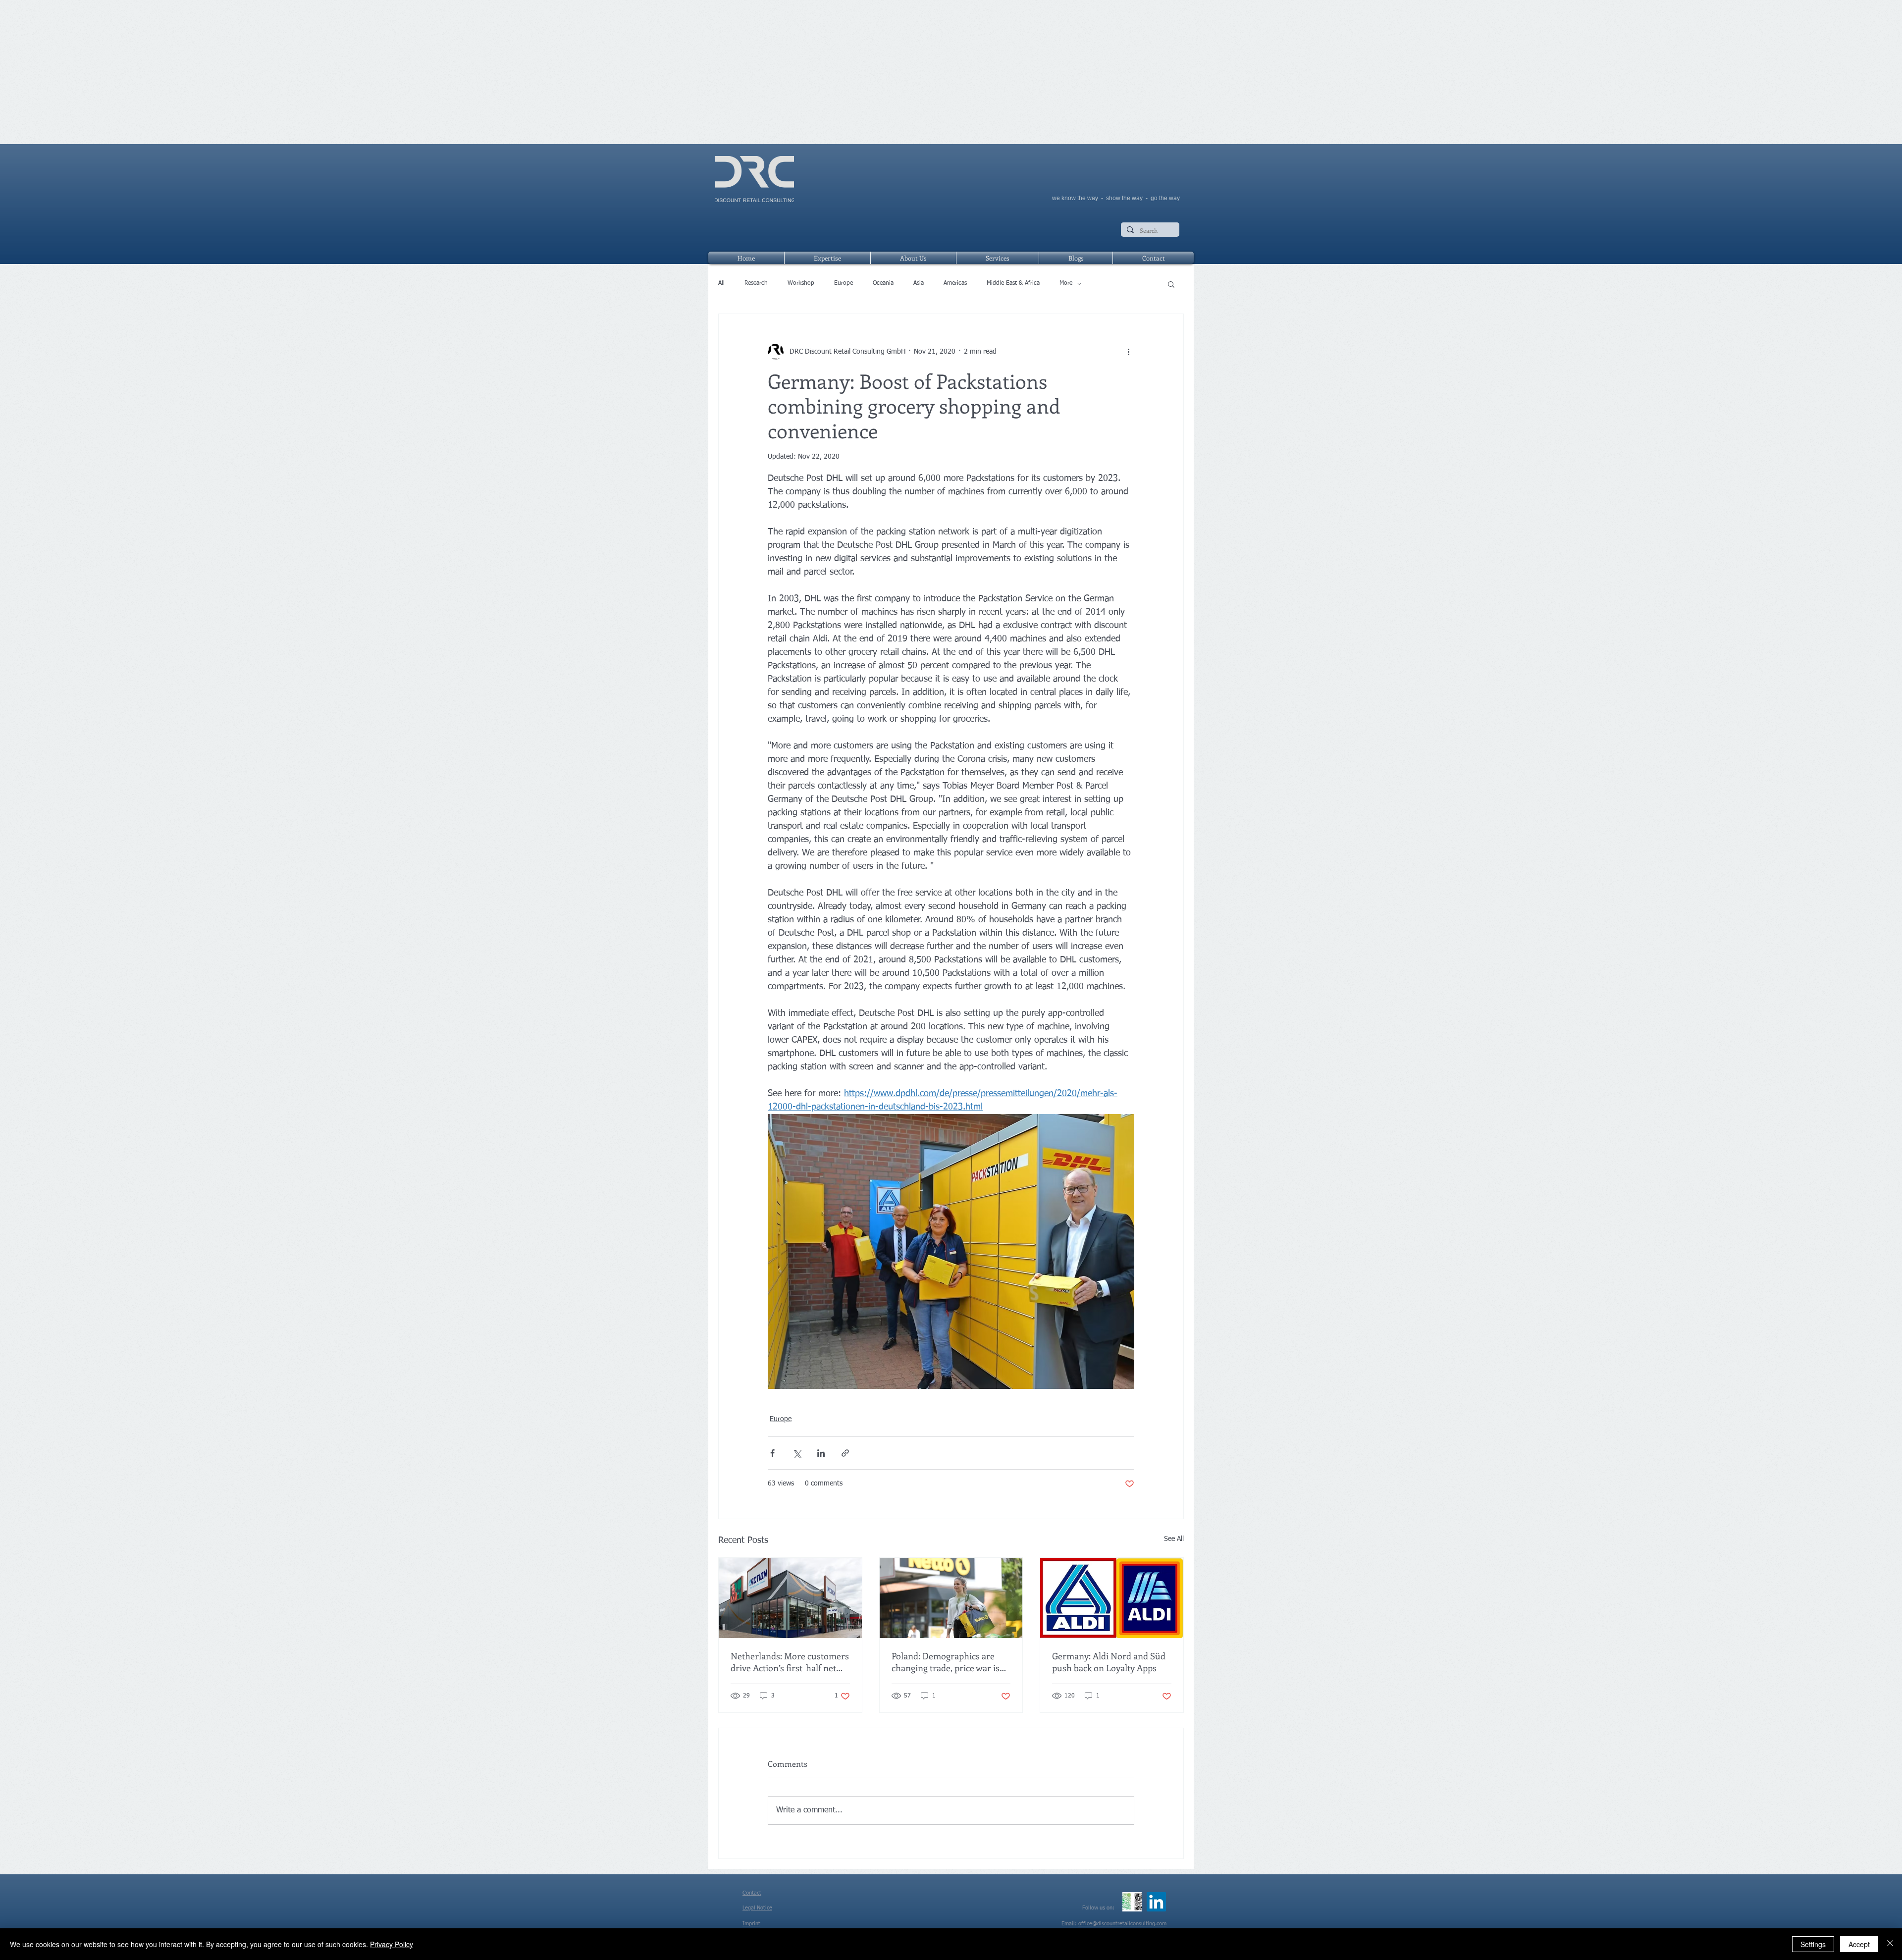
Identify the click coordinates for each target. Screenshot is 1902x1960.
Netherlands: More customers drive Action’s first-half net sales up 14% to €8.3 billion (790, 1662)
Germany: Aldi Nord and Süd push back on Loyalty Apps (1109, 1662)
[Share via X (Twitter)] (797, 1453)
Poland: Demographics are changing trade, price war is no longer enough (946, 1662)
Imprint (751, 1924)
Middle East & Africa (1013, 283)
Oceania (883, 283)
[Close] (1890, 1944)
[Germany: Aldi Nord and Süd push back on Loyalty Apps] (1112, 1598)
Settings (1813, 1944)
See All (1174, 1539)
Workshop (801, 283)
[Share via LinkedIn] (821, 1453)
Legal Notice (757, 1908)
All (721, 283)
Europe (844, 283)
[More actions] (1128, 352)
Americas (955, 283)
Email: (1070, 1924)
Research (756, 283)
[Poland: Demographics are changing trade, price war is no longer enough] (951, 1598)
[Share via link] (845, 1453)
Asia (919, 283)
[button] (1171, 284)
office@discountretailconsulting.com (1122, 1924)
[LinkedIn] (1156, 1902)
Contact (752, 1893)
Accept (1859, 1944)
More (1066, 283)
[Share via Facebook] (772, 1453)
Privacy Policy (392, 1944)
